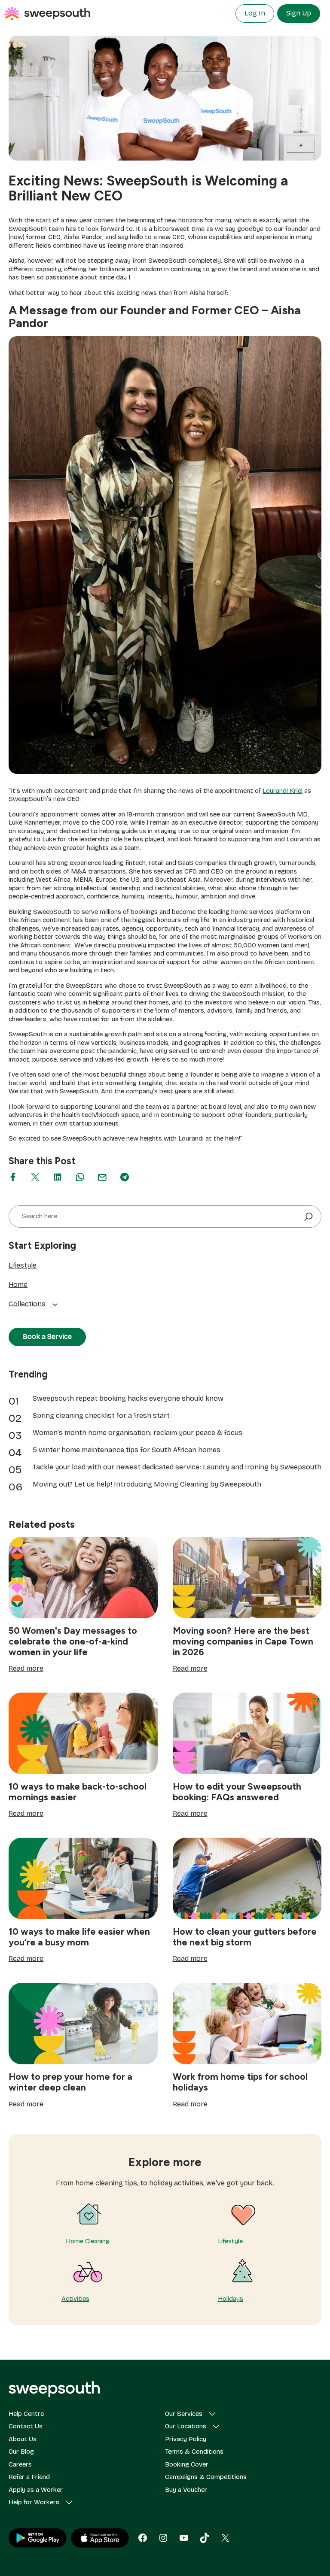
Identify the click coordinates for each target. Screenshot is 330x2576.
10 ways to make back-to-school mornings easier (78, 1792)
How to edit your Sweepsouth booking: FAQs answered (237, 1792)
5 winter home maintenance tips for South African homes (127, 1450)
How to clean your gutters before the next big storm (245, 1937)
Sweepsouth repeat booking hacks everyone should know (128, 1398)
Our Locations (186, 2426)
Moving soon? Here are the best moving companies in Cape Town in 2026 (243, 1641)
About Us (23, 2439)
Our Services (184, 2414)
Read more (26, 1669)
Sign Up (299, 13)
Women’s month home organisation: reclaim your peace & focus (137, 1433)
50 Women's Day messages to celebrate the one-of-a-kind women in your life (73, 1641)
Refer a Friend (29, 2477)
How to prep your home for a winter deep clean (70, 2082)
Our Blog (21, 2452)
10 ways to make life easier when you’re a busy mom (79, 1937)
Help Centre (26, 2414)
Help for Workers (34, 2502)
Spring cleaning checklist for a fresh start (101, 1415)
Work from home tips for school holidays (240, 2082)
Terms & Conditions (194, 2452)
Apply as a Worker (36, 2490)
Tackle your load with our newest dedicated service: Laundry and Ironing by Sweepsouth (177, 1467)
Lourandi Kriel (283, 791)
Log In (255, 13)
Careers (20, 2464)
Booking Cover (187, 2464)
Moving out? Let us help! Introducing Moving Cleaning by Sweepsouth (147, 1484)
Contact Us (26, 2426)
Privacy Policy (186, 2439)
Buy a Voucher (186, 2490)
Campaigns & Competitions (206, 2477)
